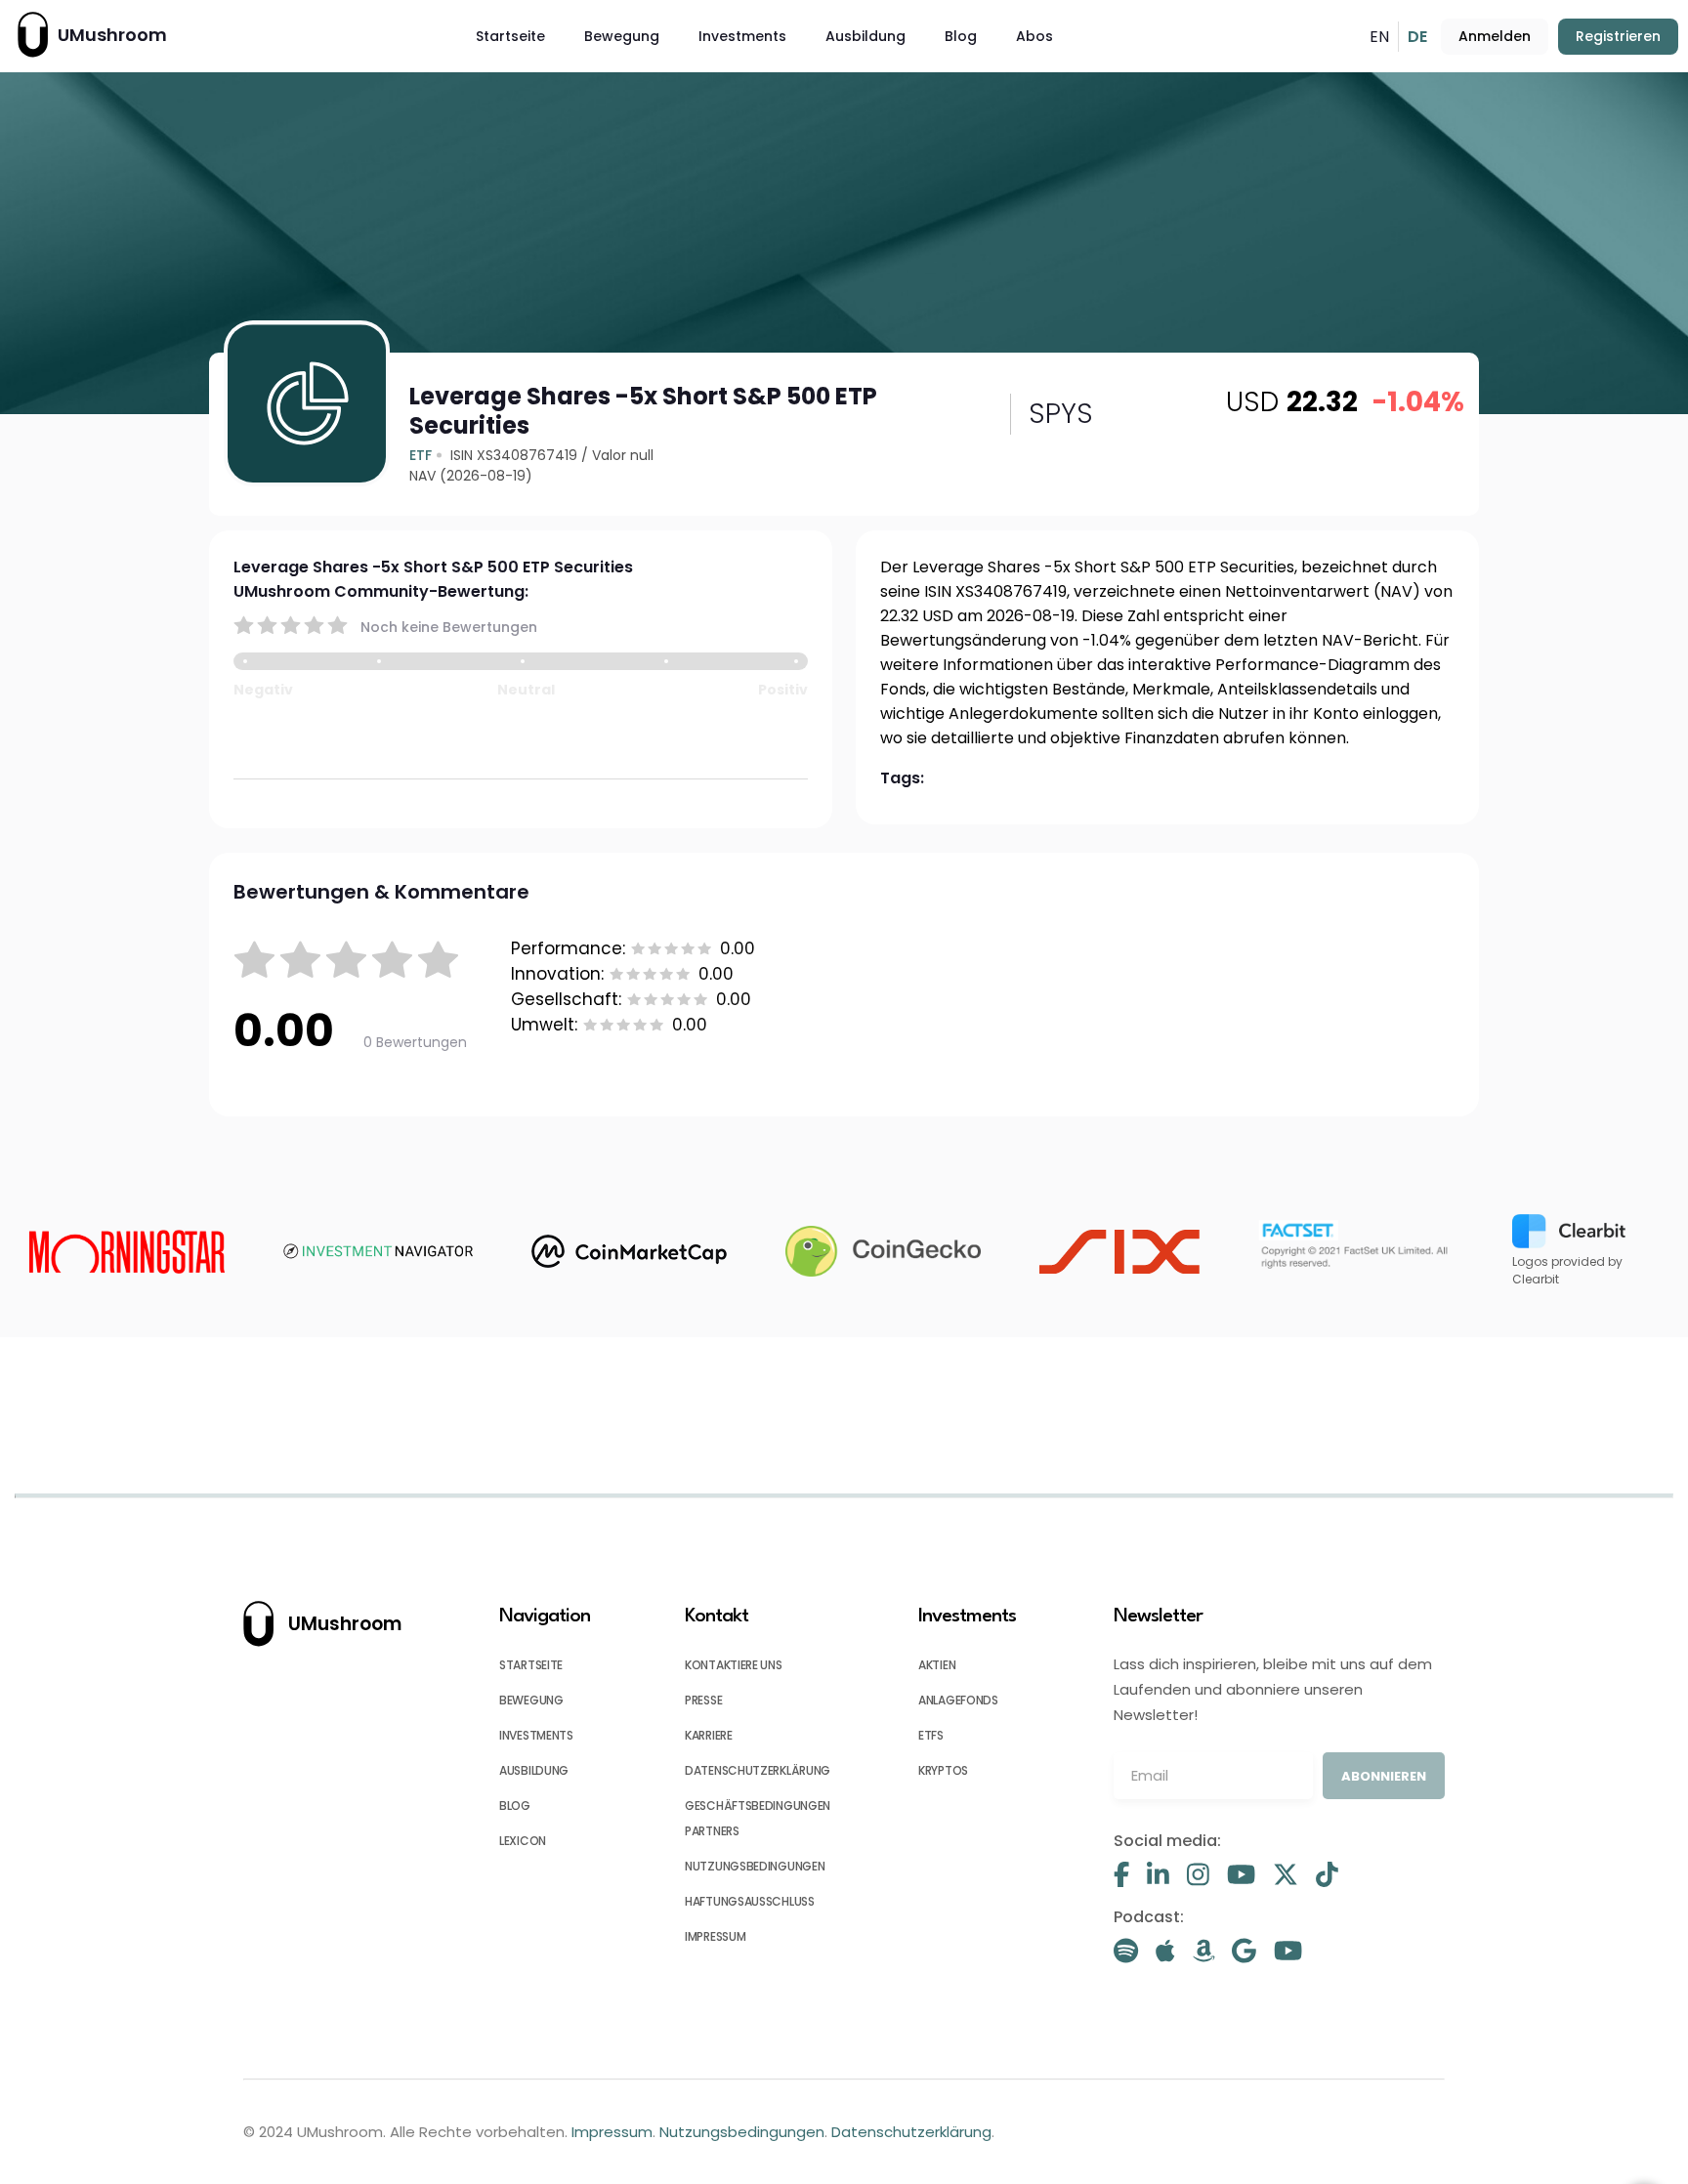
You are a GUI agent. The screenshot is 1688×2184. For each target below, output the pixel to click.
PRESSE (703, 1700)
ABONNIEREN (1384, 1776)
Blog (961, 36)
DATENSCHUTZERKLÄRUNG (758, 1770)
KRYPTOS (943, 1770)
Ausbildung (865, 36)
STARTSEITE (531, 1665)
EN (1379, 37)
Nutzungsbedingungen (742, 2132)
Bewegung (622, 36)
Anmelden (1495, 36)
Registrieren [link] (1618, 36)
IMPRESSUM (715, 1936)
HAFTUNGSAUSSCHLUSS (750, 1901)
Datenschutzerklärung (911, 2132)
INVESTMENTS (536, 1735)
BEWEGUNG (531, 1700)
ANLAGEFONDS (958, 1700)
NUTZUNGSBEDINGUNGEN (755, 1866)
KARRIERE (709, 1735)
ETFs (931, 1735)
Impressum (612, 2132)
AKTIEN (937, 1665)
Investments (742, 36)
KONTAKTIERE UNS (734, 1665)
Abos (1034, 36)
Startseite (510, 36)
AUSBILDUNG (534, 1770)
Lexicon (523, 1841)
